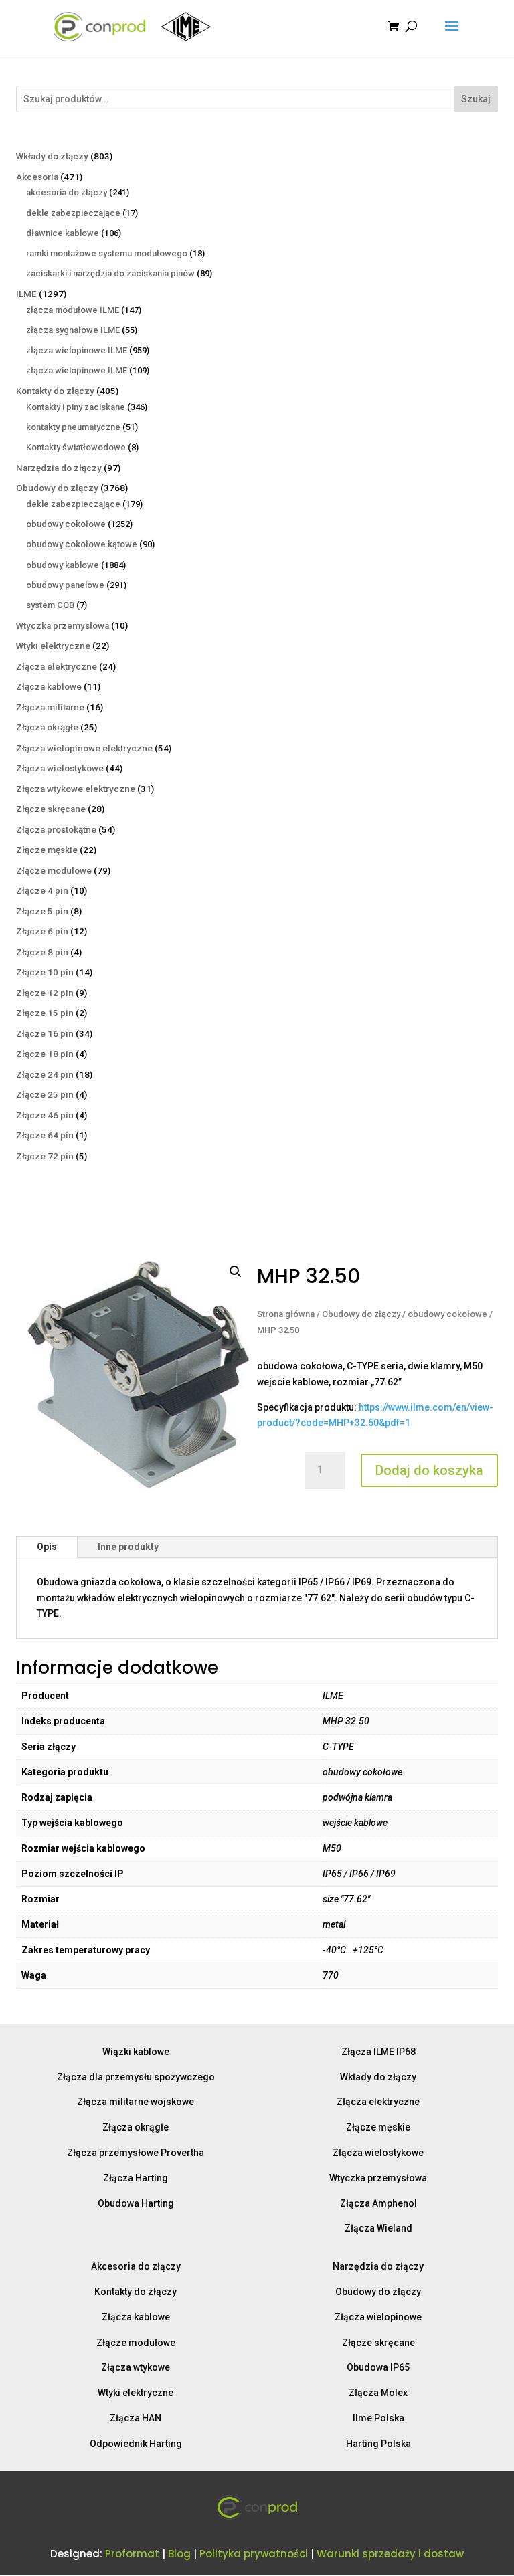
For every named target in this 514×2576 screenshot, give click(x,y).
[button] (236, 1272)
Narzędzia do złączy (378, 2266)
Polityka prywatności (254, 2554)
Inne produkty (128, 1547)
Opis (47, 1547)
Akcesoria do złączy (136, 2266)
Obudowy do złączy (361, 1314)
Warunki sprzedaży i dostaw (390, 2554)
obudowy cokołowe (447, 1314)
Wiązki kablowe (136, 2052)
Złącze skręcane (378, 2343)
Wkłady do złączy (378, 2077)
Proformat (132, 2554)
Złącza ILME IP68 (378, 2052)
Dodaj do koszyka (429, 1470)
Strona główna (286, 1314)
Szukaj (476, 99)
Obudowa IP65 (378, 2367)
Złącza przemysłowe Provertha (136, 2153)
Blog (179, 2554)
